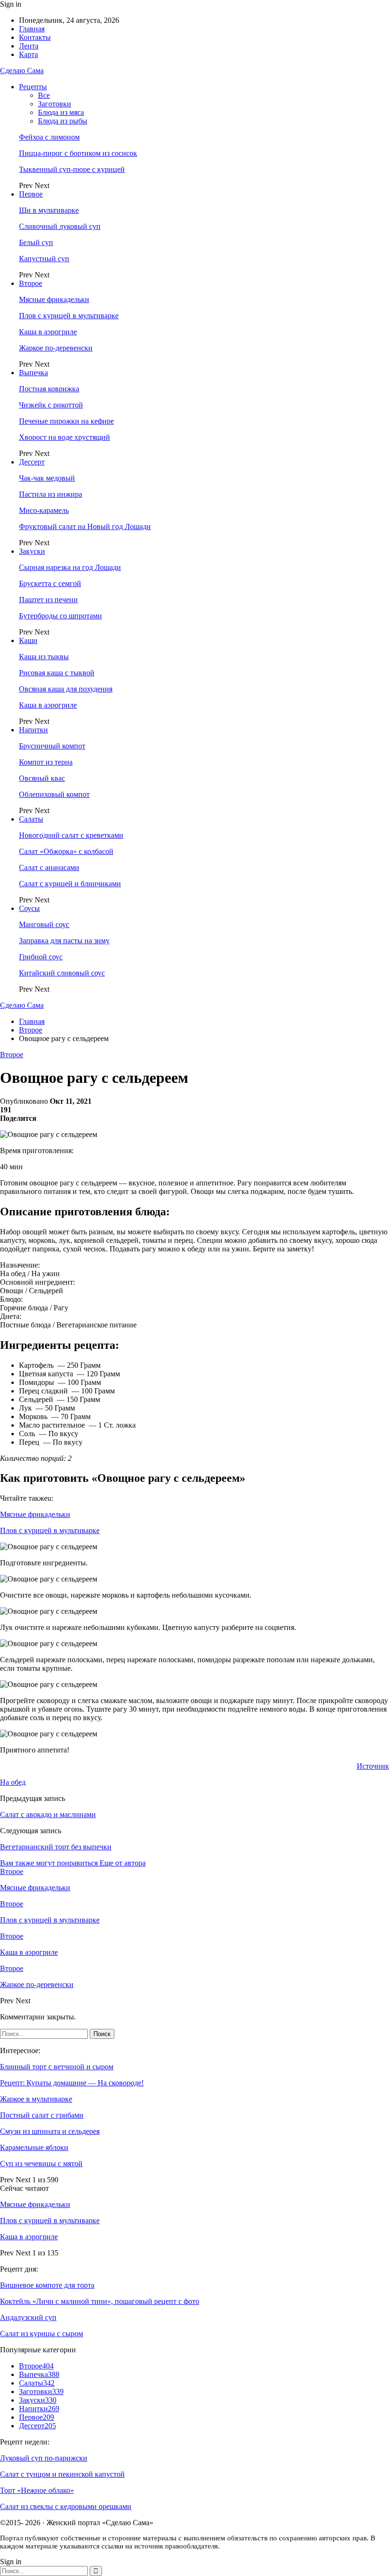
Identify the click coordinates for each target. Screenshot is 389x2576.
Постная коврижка (49, 389)
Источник (373, 1766)
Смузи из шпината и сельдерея (50, 2131)
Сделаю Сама (22, 71)
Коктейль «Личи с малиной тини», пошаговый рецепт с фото (100, 2301)
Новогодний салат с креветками (71, 835)
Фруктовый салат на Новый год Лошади (85, 526)
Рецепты (33, 87)
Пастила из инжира (51, 494)
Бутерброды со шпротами (60, 616)
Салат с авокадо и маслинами (48, 1814)
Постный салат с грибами (42, 2115)
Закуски (32, 551)
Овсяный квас (42, 778)
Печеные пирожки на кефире (66, 421)
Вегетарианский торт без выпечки (56, 1847)
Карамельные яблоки (34, 2147)
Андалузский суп (28, 2317)
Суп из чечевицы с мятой (41, 2164)
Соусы (29, 908)
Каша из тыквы (44, 657)
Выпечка (33, 373)
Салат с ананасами (49, 867)
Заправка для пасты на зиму (64, 941)
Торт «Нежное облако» (37, 2490)
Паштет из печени (48, 600)
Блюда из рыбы (63, 121)
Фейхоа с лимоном (49, 137)
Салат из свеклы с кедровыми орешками (66, 2506)
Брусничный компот (52, 746)
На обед (13, 1782)
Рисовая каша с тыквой (57, 673)
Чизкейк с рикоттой (51, 405)
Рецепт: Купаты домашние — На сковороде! (72, 2083)
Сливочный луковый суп (60, 226)
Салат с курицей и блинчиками (70, 884)
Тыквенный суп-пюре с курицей (72, 169)
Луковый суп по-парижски (44, 2458)
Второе (31, 283)
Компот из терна (46, 762)
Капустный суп (44, 259)
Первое (31, 194)
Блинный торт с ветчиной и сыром (57, 2067)
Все (44, 95)
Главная (32, 29)
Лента (29, 46)
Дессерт (32, 462)
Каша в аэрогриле (48, 332)
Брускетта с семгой (50, 583)
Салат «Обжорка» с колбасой (66, 851)
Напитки (33, 730)
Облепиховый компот (54, 794)
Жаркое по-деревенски (56, 348)
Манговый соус (44, 924)
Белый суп (36, 242)
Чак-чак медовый (47, 478)
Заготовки (55, 104)
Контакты (35, 37)
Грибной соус (41, 957)
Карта (28, 54)
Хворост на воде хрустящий (65, 437)
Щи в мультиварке (49, 210)
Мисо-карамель (44, 510)
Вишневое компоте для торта (47, 2285)
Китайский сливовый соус (62, 973)
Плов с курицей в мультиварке (69, 316)
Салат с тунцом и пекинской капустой (62, 2474)
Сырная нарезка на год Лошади (70, 567)
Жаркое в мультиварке (36, 2099)
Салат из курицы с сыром (42, 2334)
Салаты (31, 819)
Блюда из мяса (61, 112)
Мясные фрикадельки (54, 299)
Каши (28, 640)
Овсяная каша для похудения (66, 689)
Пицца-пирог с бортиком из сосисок (78, 153)
